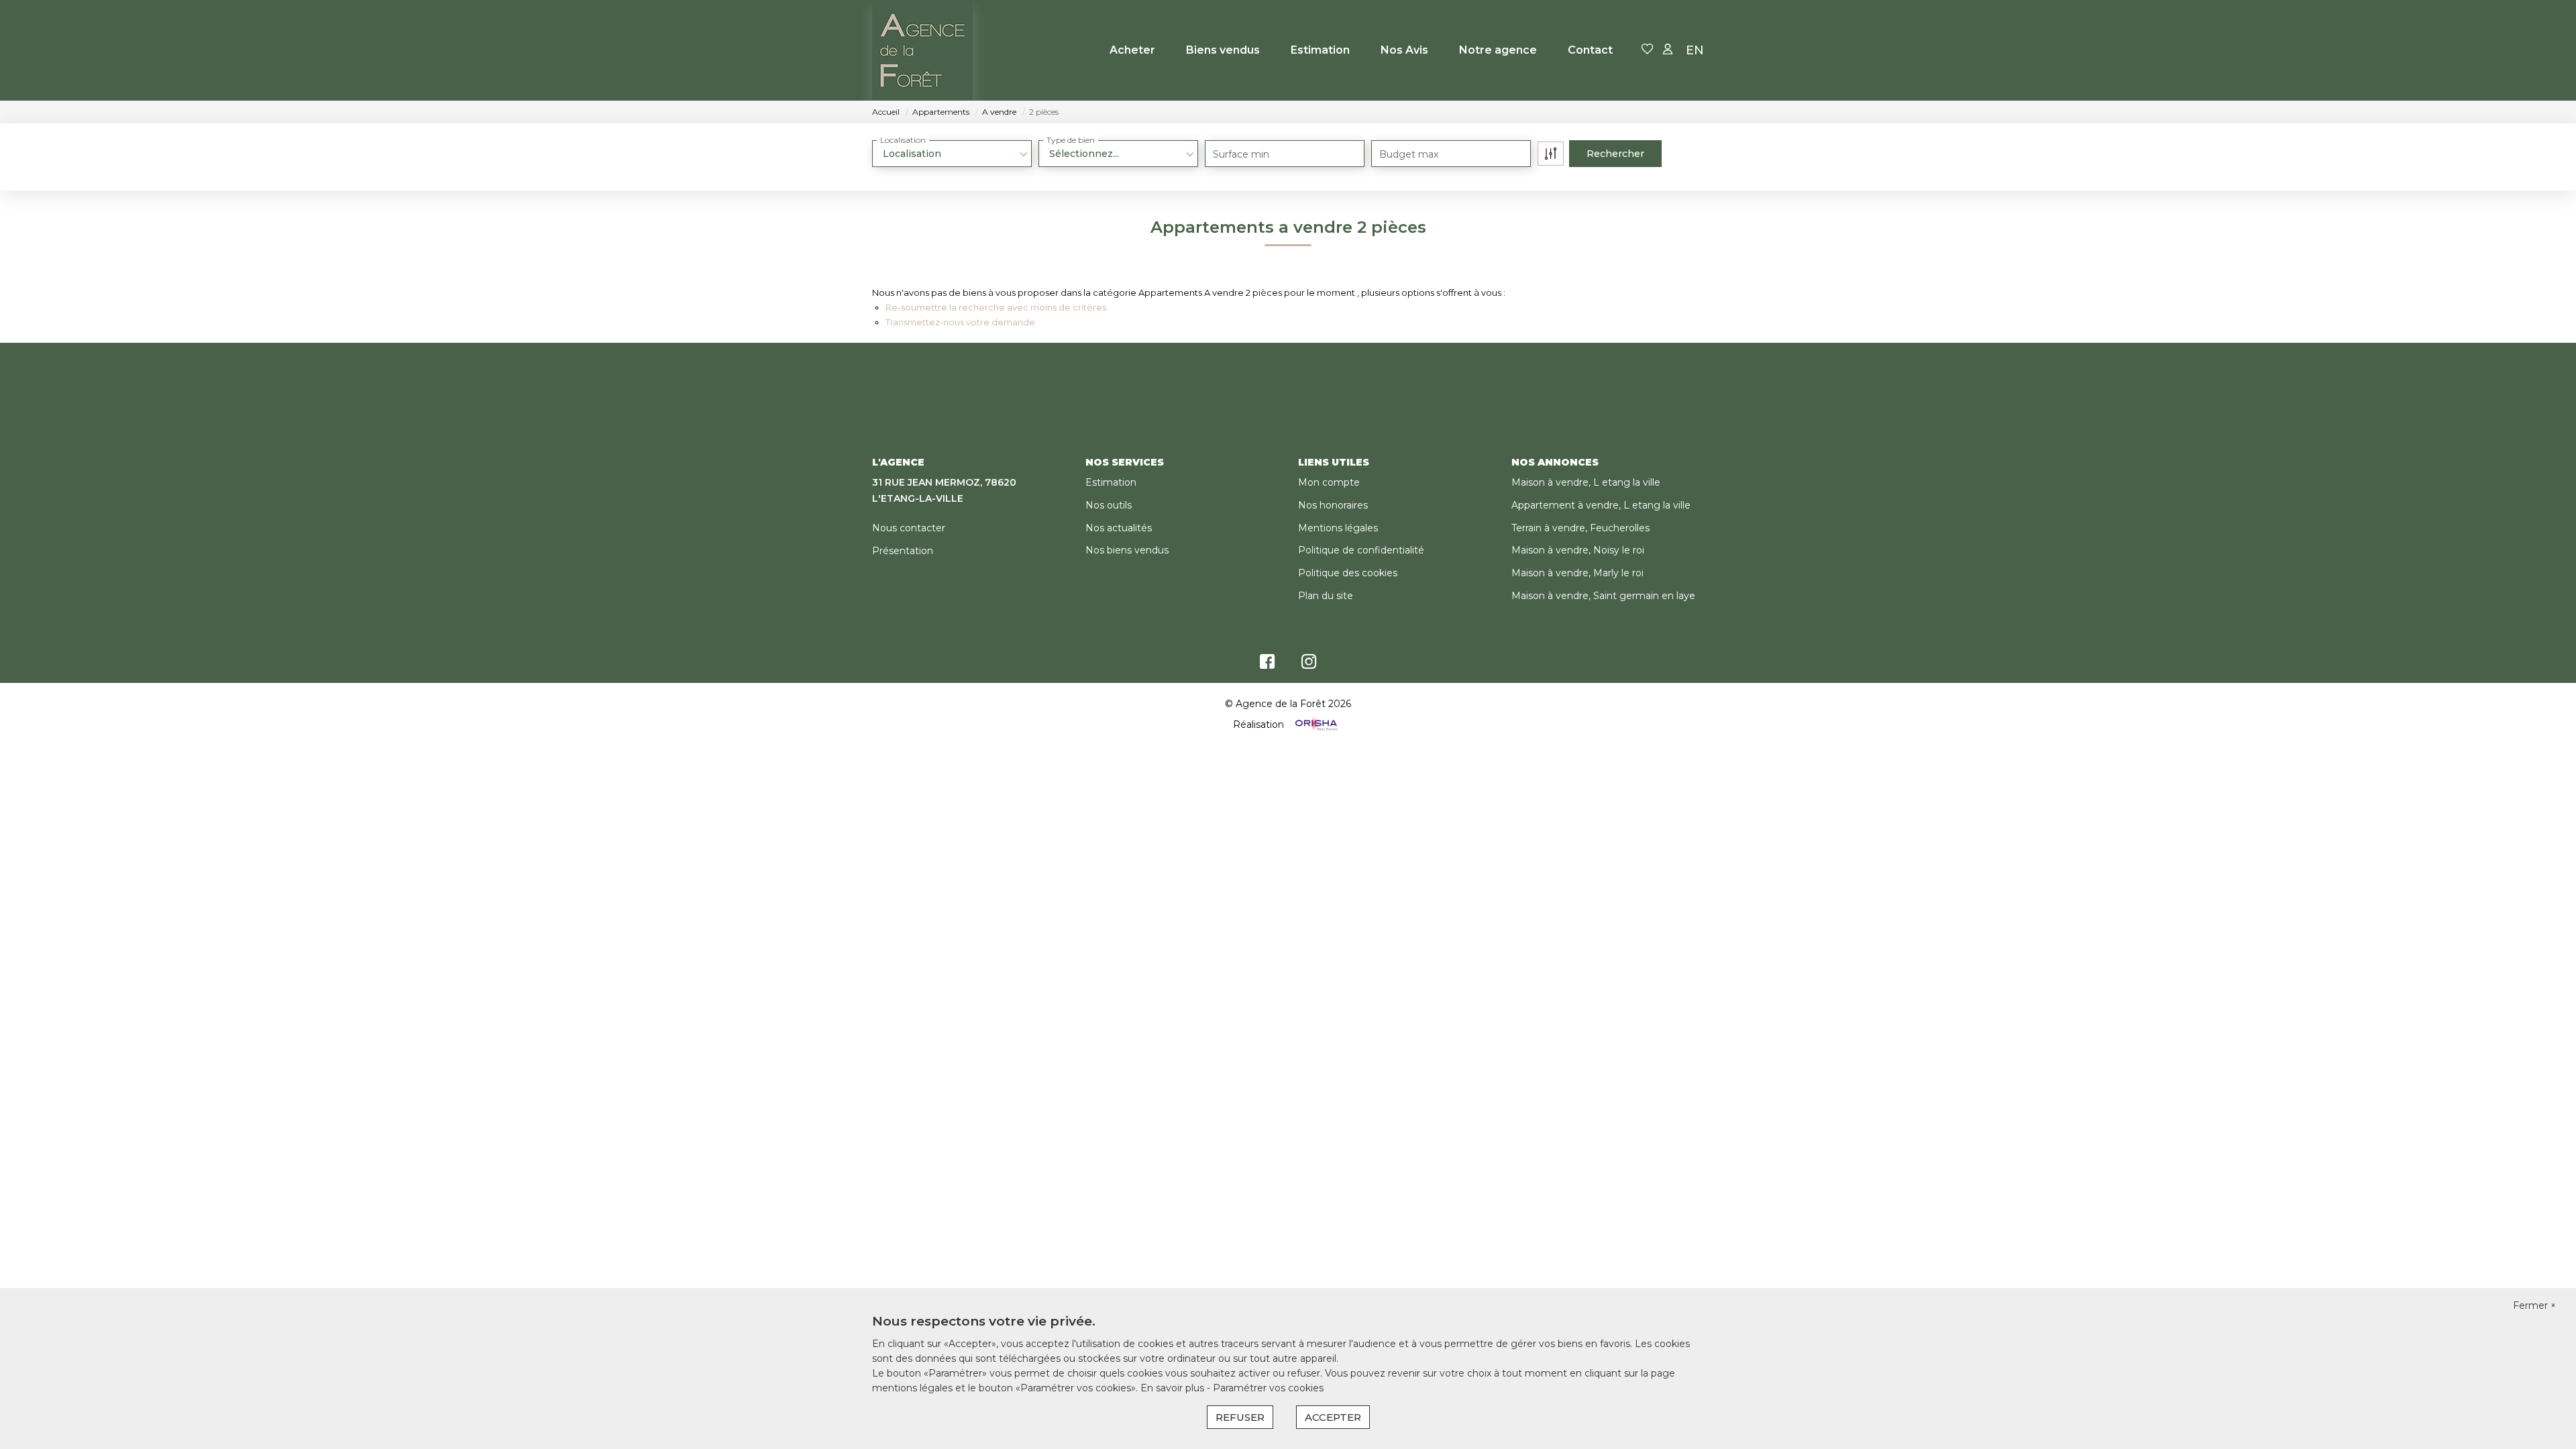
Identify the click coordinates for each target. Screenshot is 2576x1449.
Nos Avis (1404, 50)
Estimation (1320, 50)
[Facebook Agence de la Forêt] (1267, 665)
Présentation (903, 551)
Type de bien (1071, 140)
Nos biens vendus (1127, 550)
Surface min (1241, 154)
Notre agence (1498, 50)
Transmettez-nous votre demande (960, 322)
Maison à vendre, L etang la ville (1586, 482)
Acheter (1132, 50)
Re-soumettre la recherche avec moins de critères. (997, 307)
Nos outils (1109, 505)
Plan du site (1326, 596)
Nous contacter (909, 528)
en (1695, 50)
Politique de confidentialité (1361, 550)
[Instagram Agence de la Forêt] (1309, 665)
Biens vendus (1223, 50)
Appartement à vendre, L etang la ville (1601, 505)
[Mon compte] (1668, 50)
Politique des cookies (1348, 573)
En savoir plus (1174, 1388)
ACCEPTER (1333, 1417)
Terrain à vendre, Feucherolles (1580, 528)
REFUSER (1240, 1417)
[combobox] (952, 154)
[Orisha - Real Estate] (1315, 724)
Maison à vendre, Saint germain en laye (1603, 596)
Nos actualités (1119, 528)
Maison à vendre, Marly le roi (1577, 573)
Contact (1590, 50)
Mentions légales (1338, 528)
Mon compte (1329, 482)
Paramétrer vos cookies (1268, 1388)
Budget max (1409, 154)
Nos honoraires (1333, 505)
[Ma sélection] (1648, 50)
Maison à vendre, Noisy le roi (1578, 550)
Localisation (903, 140)
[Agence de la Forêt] (922, 50)
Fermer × (2534, 1305)
